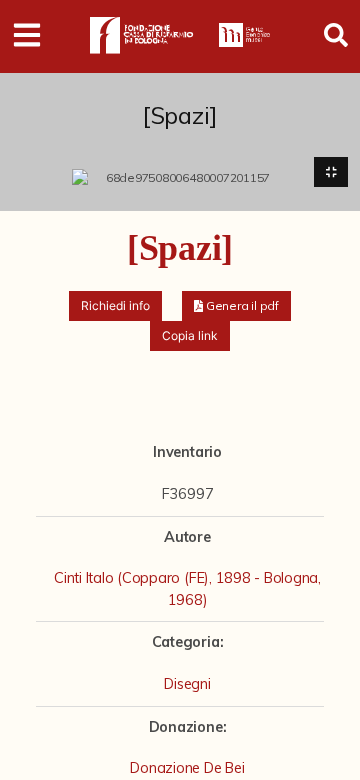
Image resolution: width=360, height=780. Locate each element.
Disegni (187, 684)
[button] (236, 306)
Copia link (190, 335)
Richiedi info (115, 305)
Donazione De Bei (187, 768)
